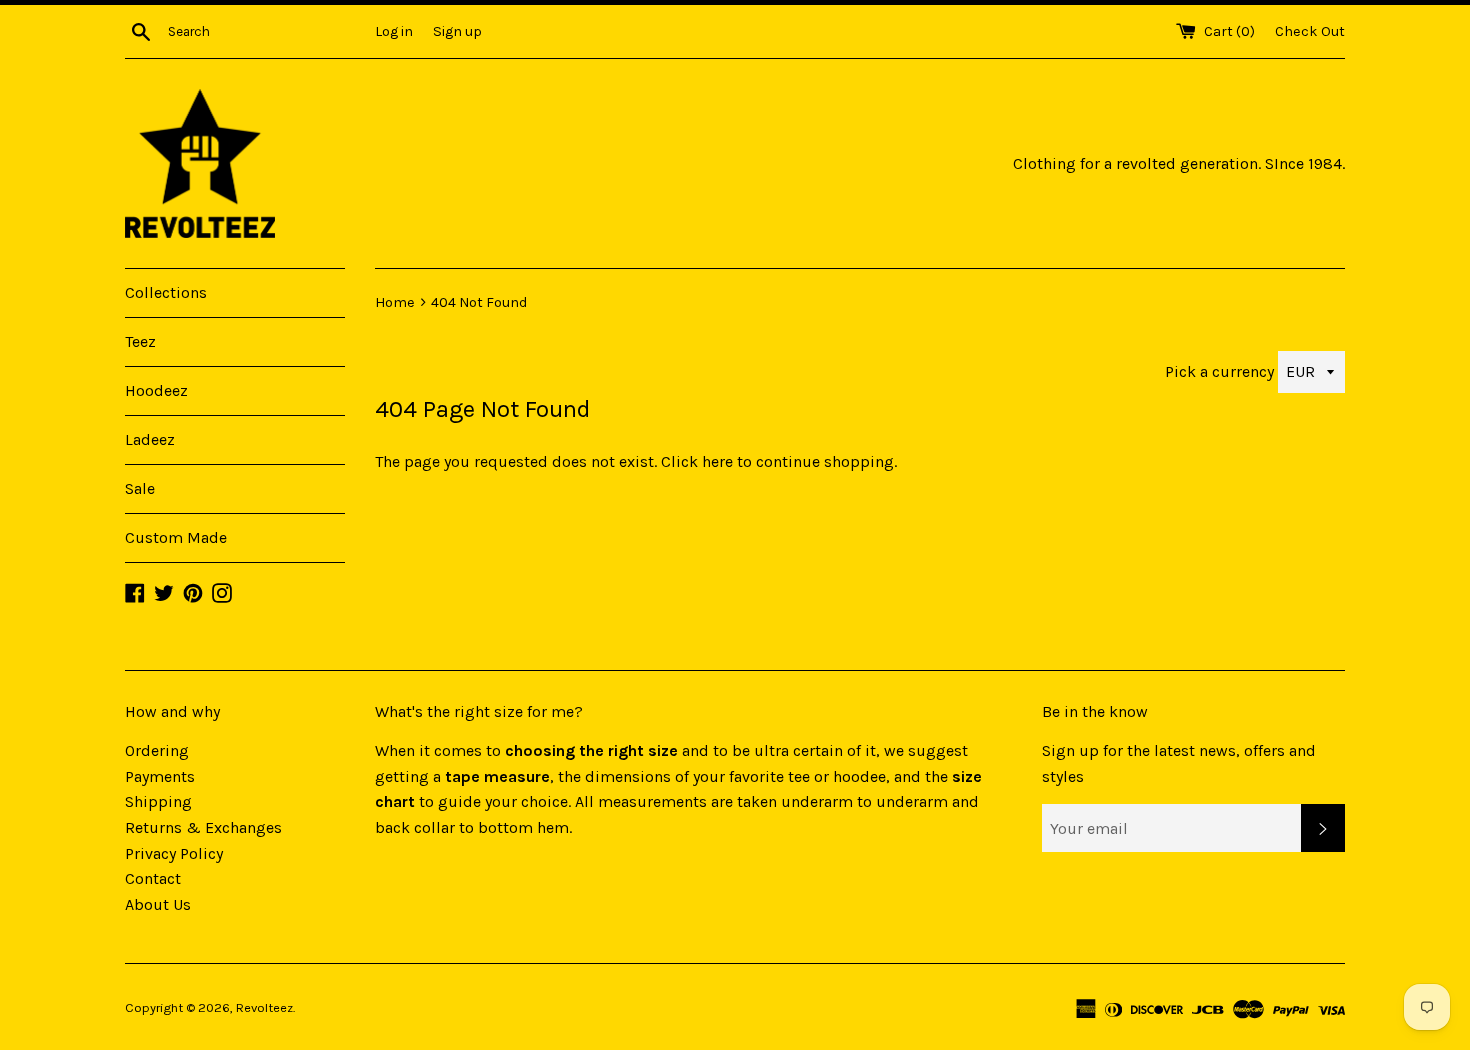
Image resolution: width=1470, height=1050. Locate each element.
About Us (158, 904)
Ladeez (150, 439)
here (717, 461)
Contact (153, 878)
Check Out (1310, 31)
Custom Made (176, 537)
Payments (160, 776)
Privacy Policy (174, 853)
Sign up (457, 31)
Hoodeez (156, 390)
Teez (140, 341)
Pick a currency (1221, 371)
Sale (140, 488)
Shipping (158, 801)
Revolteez (264, 1007)
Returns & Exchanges (203, 827)
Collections (166, 292)
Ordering (157, 750)
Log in (394, 31)
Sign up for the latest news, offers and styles (1179, 763)
